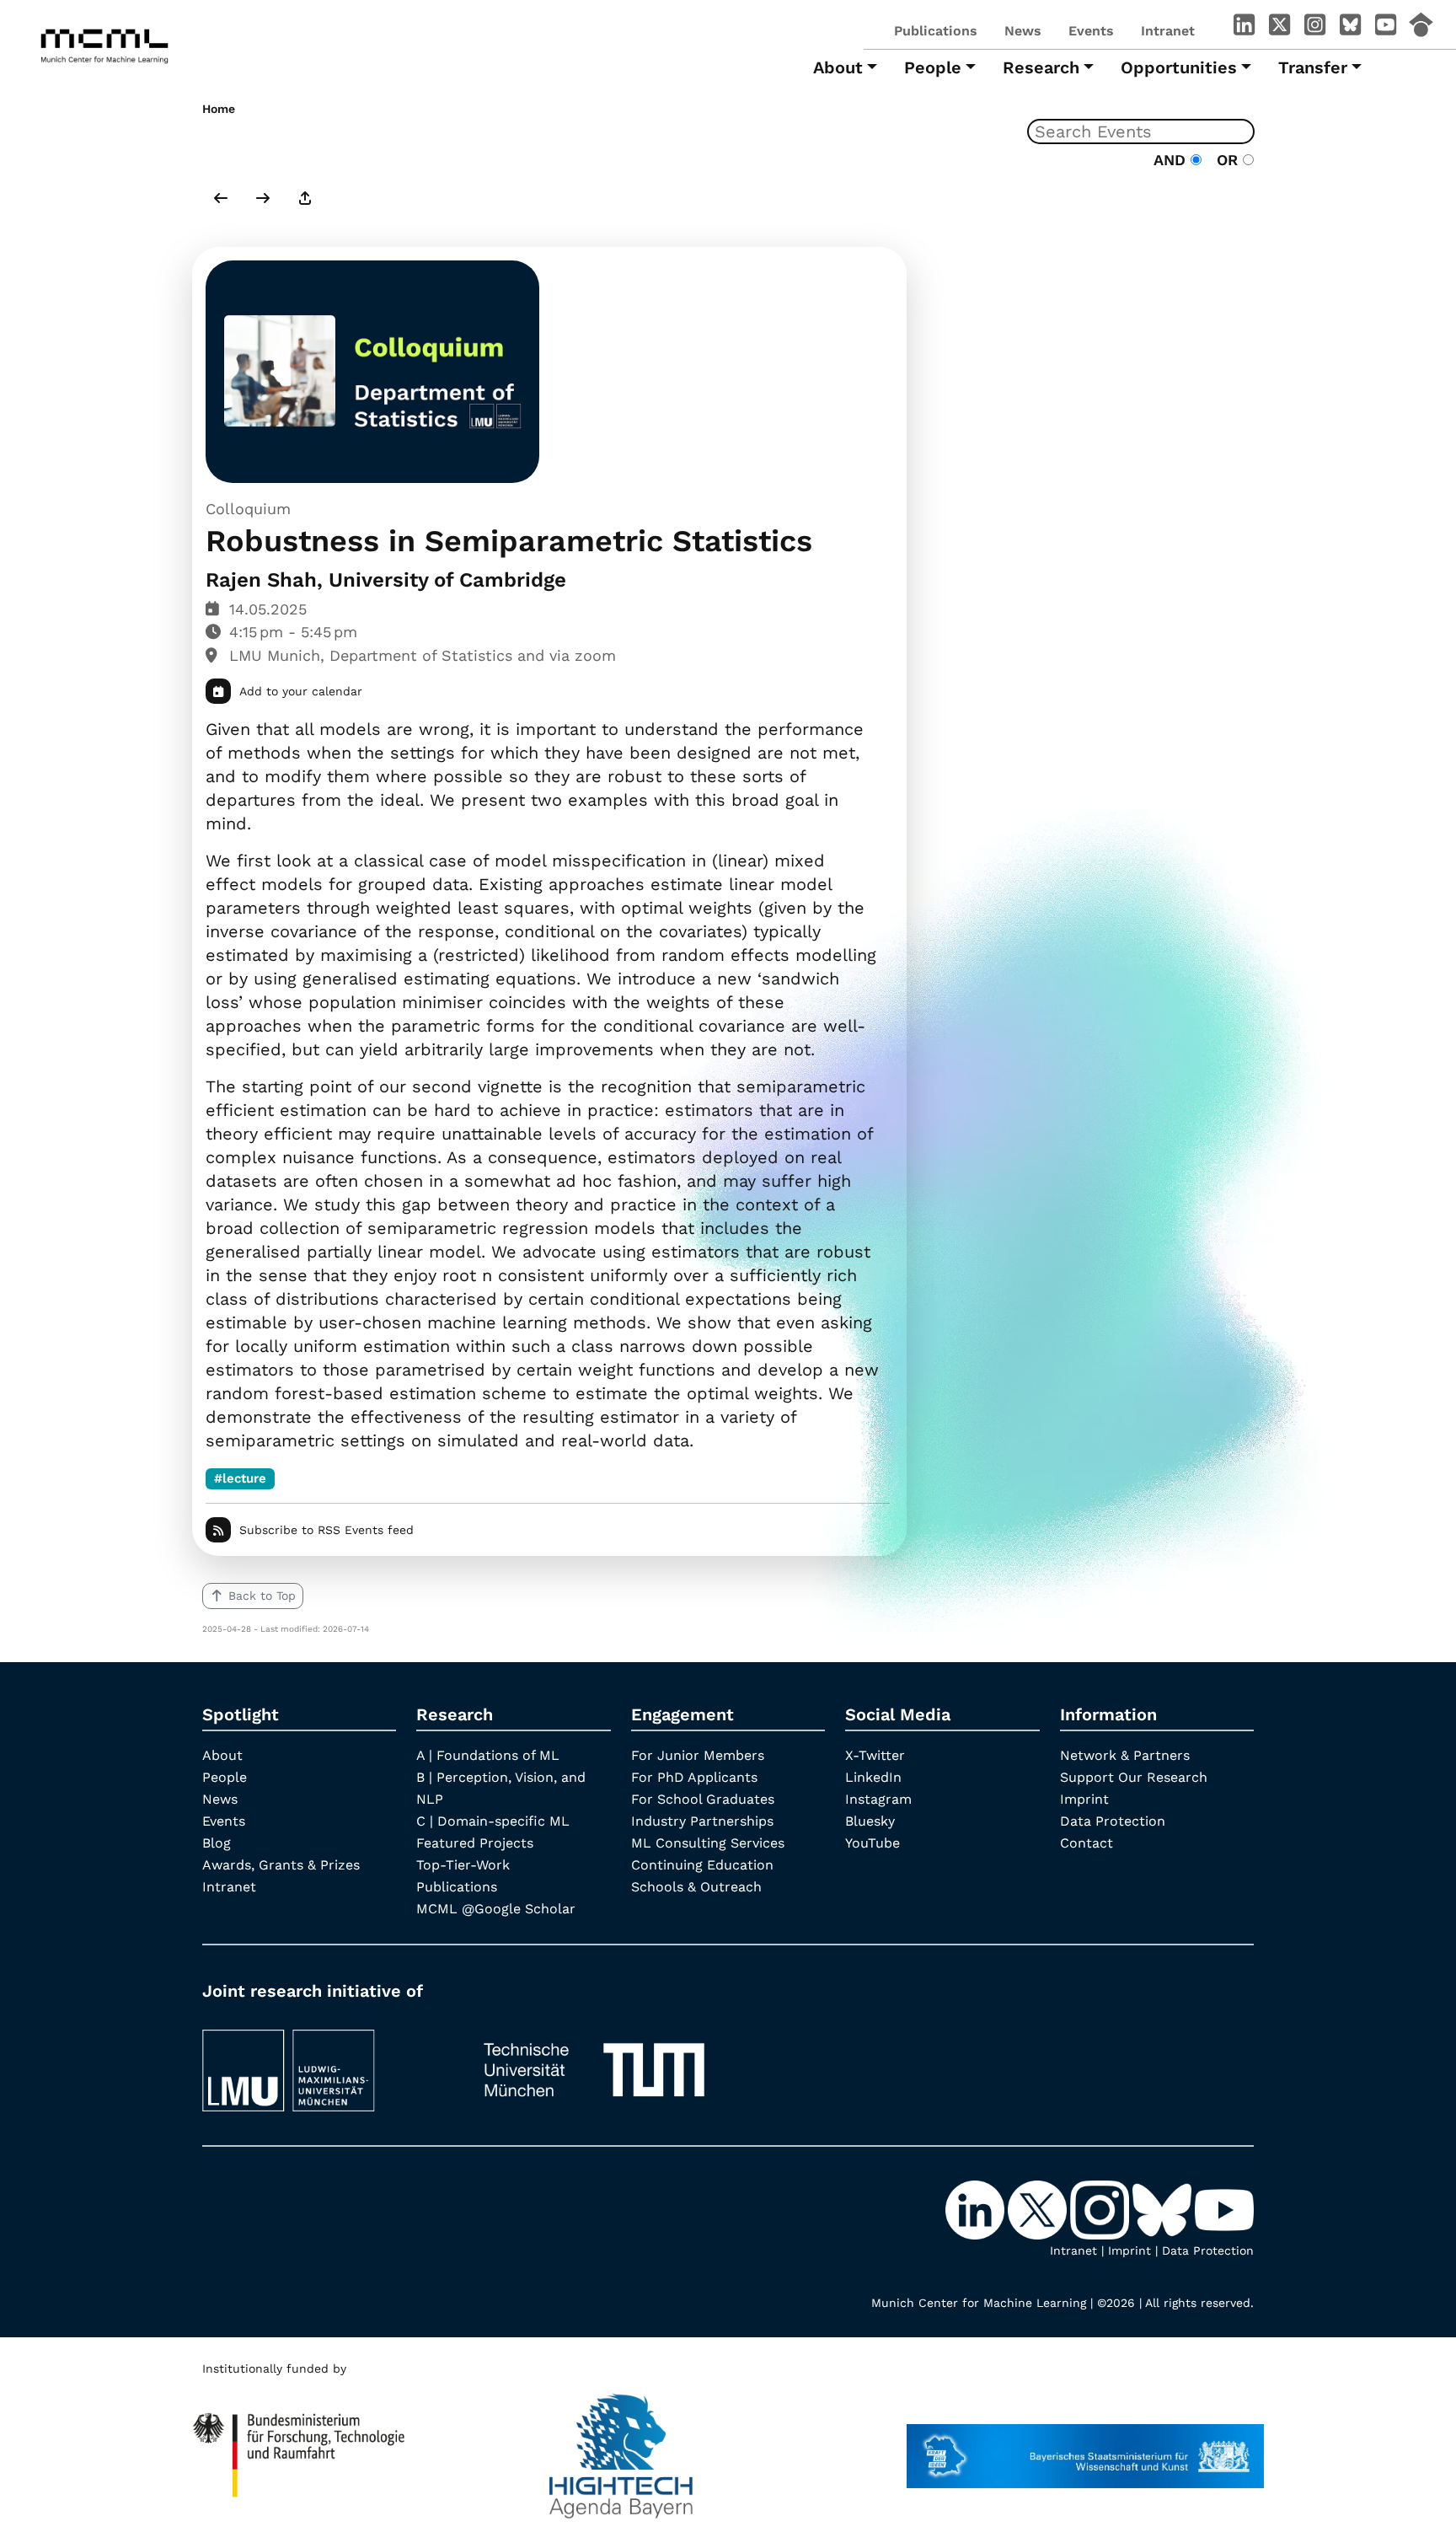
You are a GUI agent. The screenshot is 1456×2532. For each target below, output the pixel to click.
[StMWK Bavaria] (1085, 2448)
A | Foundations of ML (488, 1755)
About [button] (838, 67)
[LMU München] (326, 2063)
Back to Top (262, 1596)
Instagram (878, 1799)
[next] (263, 200)
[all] (305, 200)
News (1023, 31)
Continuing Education (702, 1865)
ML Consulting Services (708, 1843)
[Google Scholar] (1421, 28)
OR (1225, 160)
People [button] (933, 67)
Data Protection (1113, 1821)
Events (1091, 31)
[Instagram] (1314, 28)
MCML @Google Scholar (496, 1909)
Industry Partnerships (702, 1821)
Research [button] (1041, 67)
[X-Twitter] (1279, 28)
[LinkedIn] (1244, 28)
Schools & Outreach (696, 1887)
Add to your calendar (301, 691)
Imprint (1084, 1799)
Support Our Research (1134, 1777)
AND (1172, 160)
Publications (936, 31)
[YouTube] (1385, 28)
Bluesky (870, 1821)
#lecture (240, 1478)
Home (219, 109)
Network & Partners (1125, 1755)
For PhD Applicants (694, 1777)
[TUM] (594, 2063)
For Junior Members (698, 1755)
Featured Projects (475, 1843)
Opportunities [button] (1179, 67)
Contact (1087, 1843)
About (222, 1755)
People (225, 1777)
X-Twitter (875, 1755)
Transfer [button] (1313, 67)
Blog (217, 1843)
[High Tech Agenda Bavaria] (621, 2448)
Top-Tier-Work (463, 1865)
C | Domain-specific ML (493, 1821)
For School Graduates (703, 1799)
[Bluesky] (1350, 28)
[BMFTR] (299, 2448)
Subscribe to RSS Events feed (327, 1530)
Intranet (1168, 31)
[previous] (221, 200)
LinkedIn (873, 1777)
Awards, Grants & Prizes (281, 1865)
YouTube (873, 1843)
